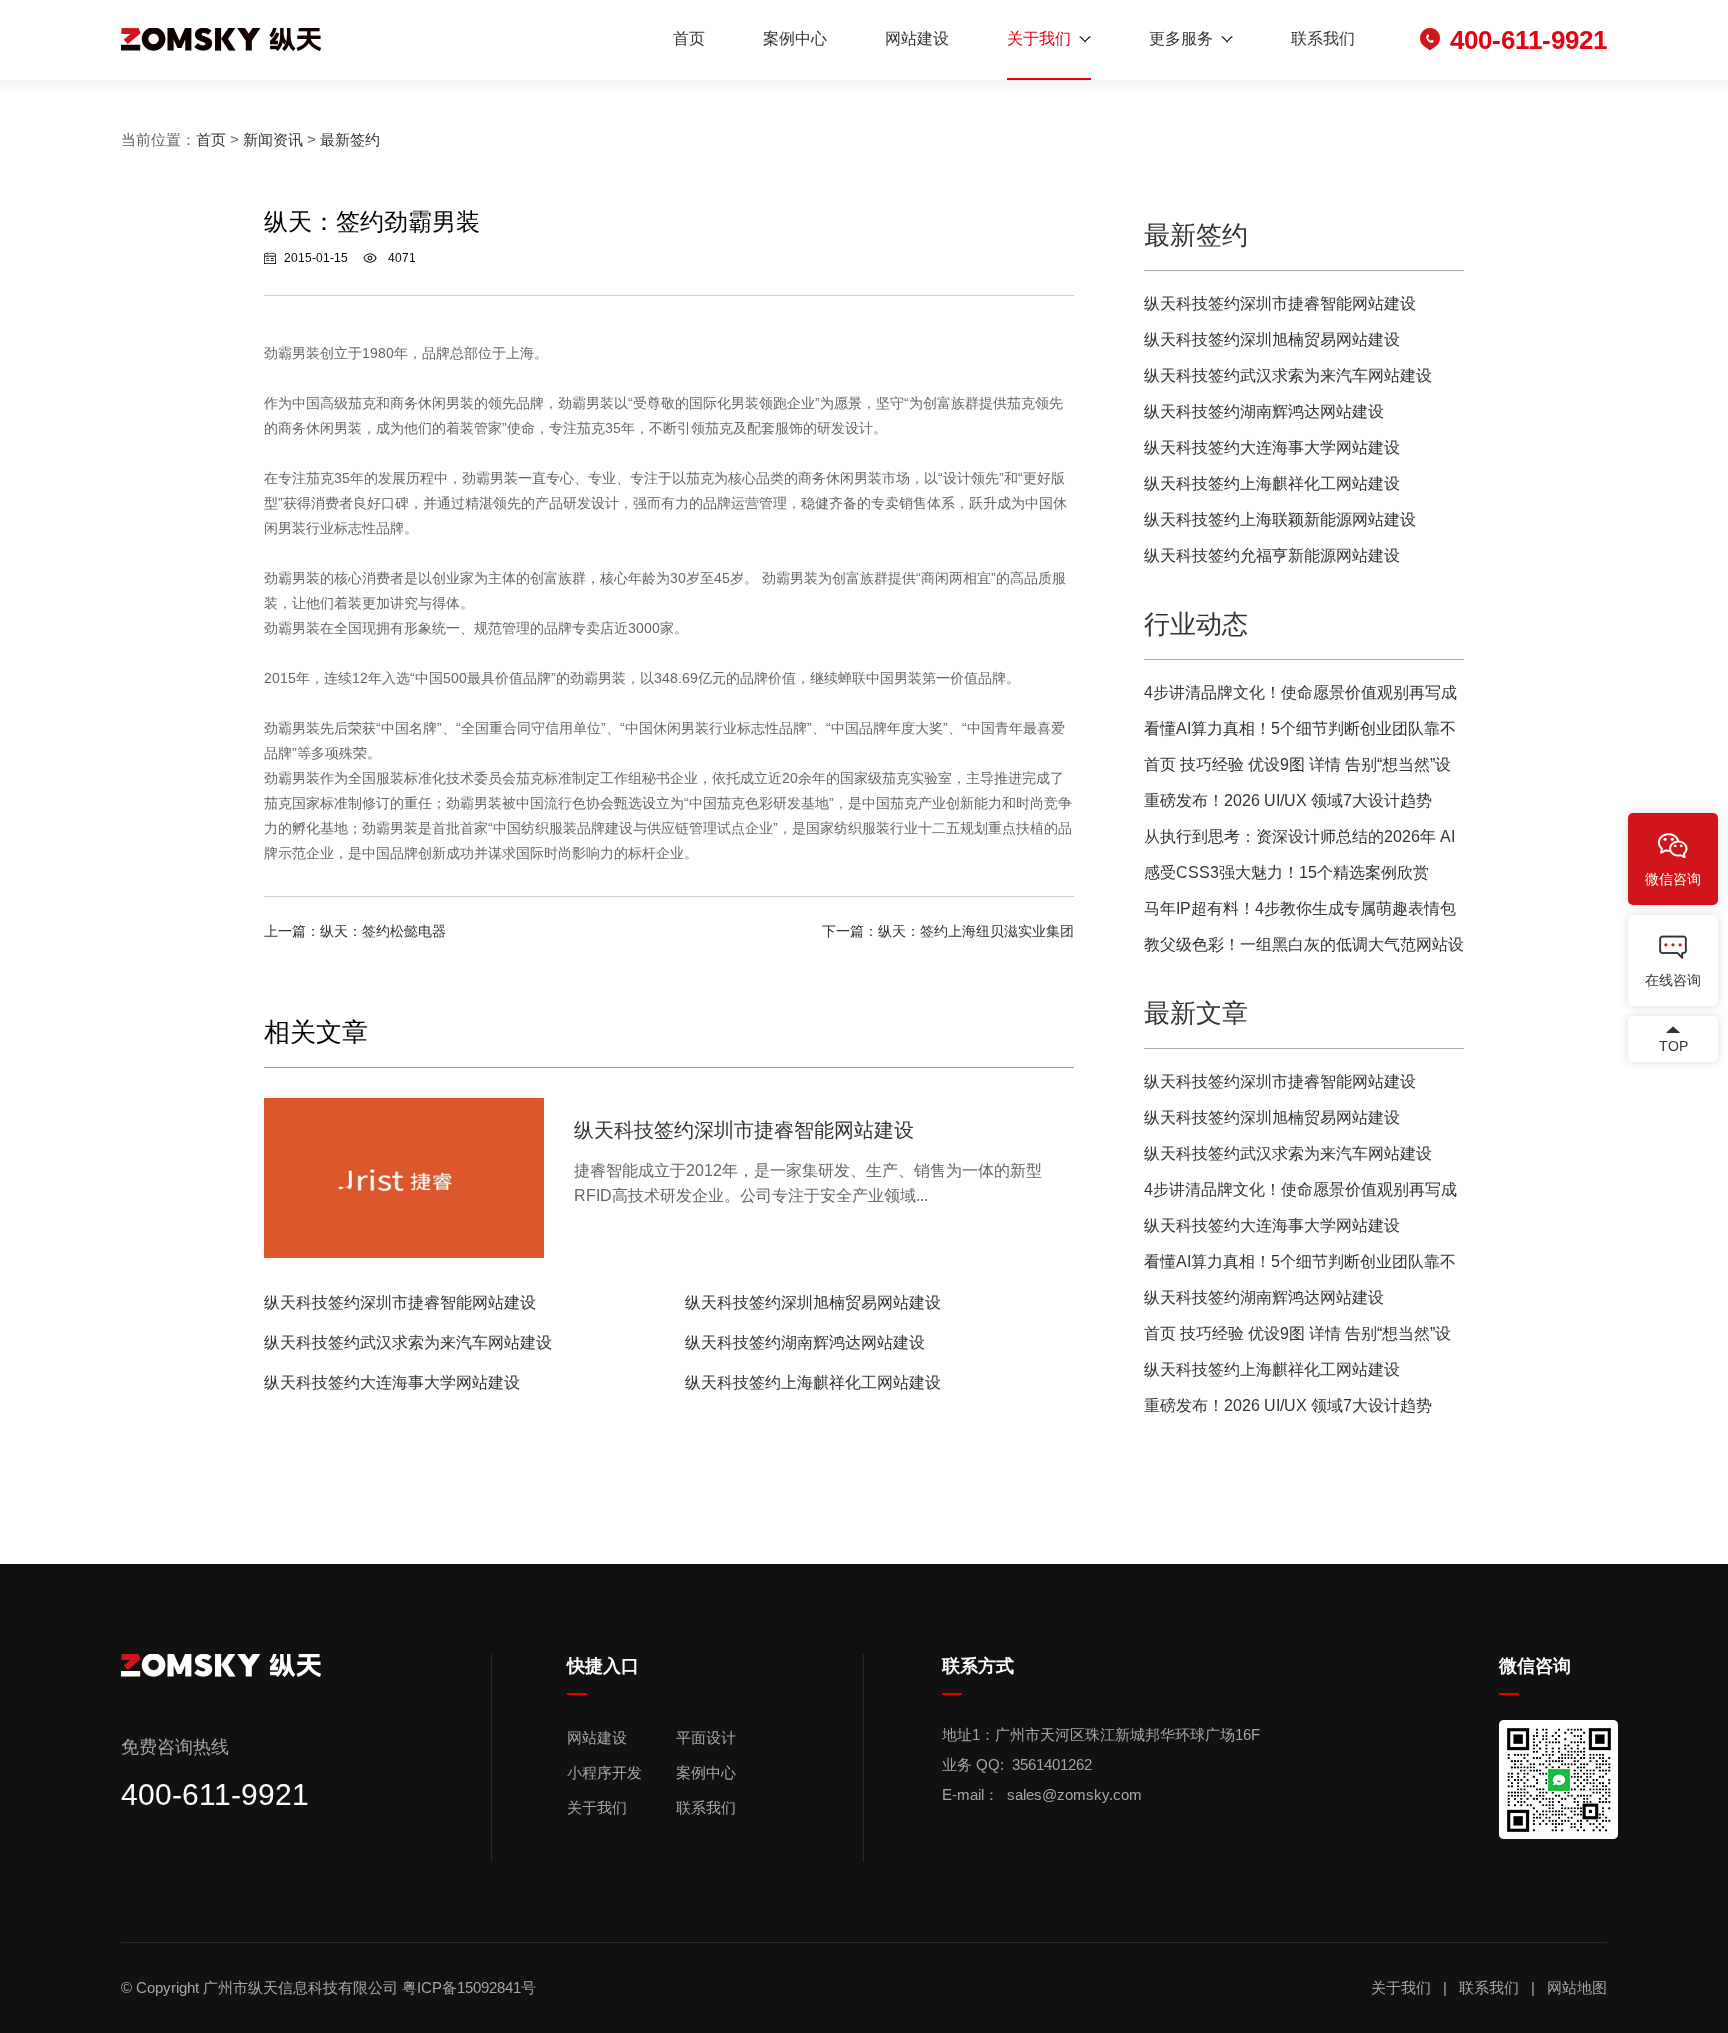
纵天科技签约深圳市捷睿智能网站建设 (400, 1302)
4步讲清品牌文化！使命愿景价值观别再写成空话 (1300, 697)
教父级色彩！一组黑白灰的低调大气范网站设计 (1304, 949)
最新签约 (350, 139)
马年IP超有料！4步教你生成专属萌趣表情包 (1300, 908)
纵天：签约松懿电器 (383, 931)
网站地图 (1577, 1987)
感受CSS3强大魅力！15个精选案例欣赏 (1286, 872)
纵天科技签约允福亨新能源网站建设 (1272, 555)
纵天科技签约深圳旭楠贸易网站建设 (813, 1302)
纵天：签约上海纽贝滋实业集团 (976, 931)
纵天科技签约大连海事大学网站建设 (392, 1382)
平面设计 (706, 1737)
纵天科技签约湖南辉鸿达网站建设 (805, 1342)
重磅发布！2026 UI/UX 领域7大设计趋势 (1288, 800)
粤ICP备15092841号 (471, 1987)
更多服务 (1181, 38)
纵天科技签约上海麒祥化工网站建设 (813, 1382)
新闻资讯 (273, 139)
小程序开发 (604, 1772)
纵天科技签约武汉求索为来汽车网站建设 (408, 1342)
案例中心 (795, 38)
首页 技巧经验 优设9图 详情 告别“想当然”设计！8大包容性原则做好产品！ (1297, 769)
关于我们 (1039, 38)
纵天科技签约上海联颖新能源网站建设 (1280, 519)
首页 (689, 38)
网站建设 (917, 38)
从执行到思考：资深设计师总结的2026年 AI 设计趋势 (1299, 841)
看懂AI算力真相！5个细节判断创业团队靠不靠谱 (1300, 733)
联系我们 (1323, 38)
